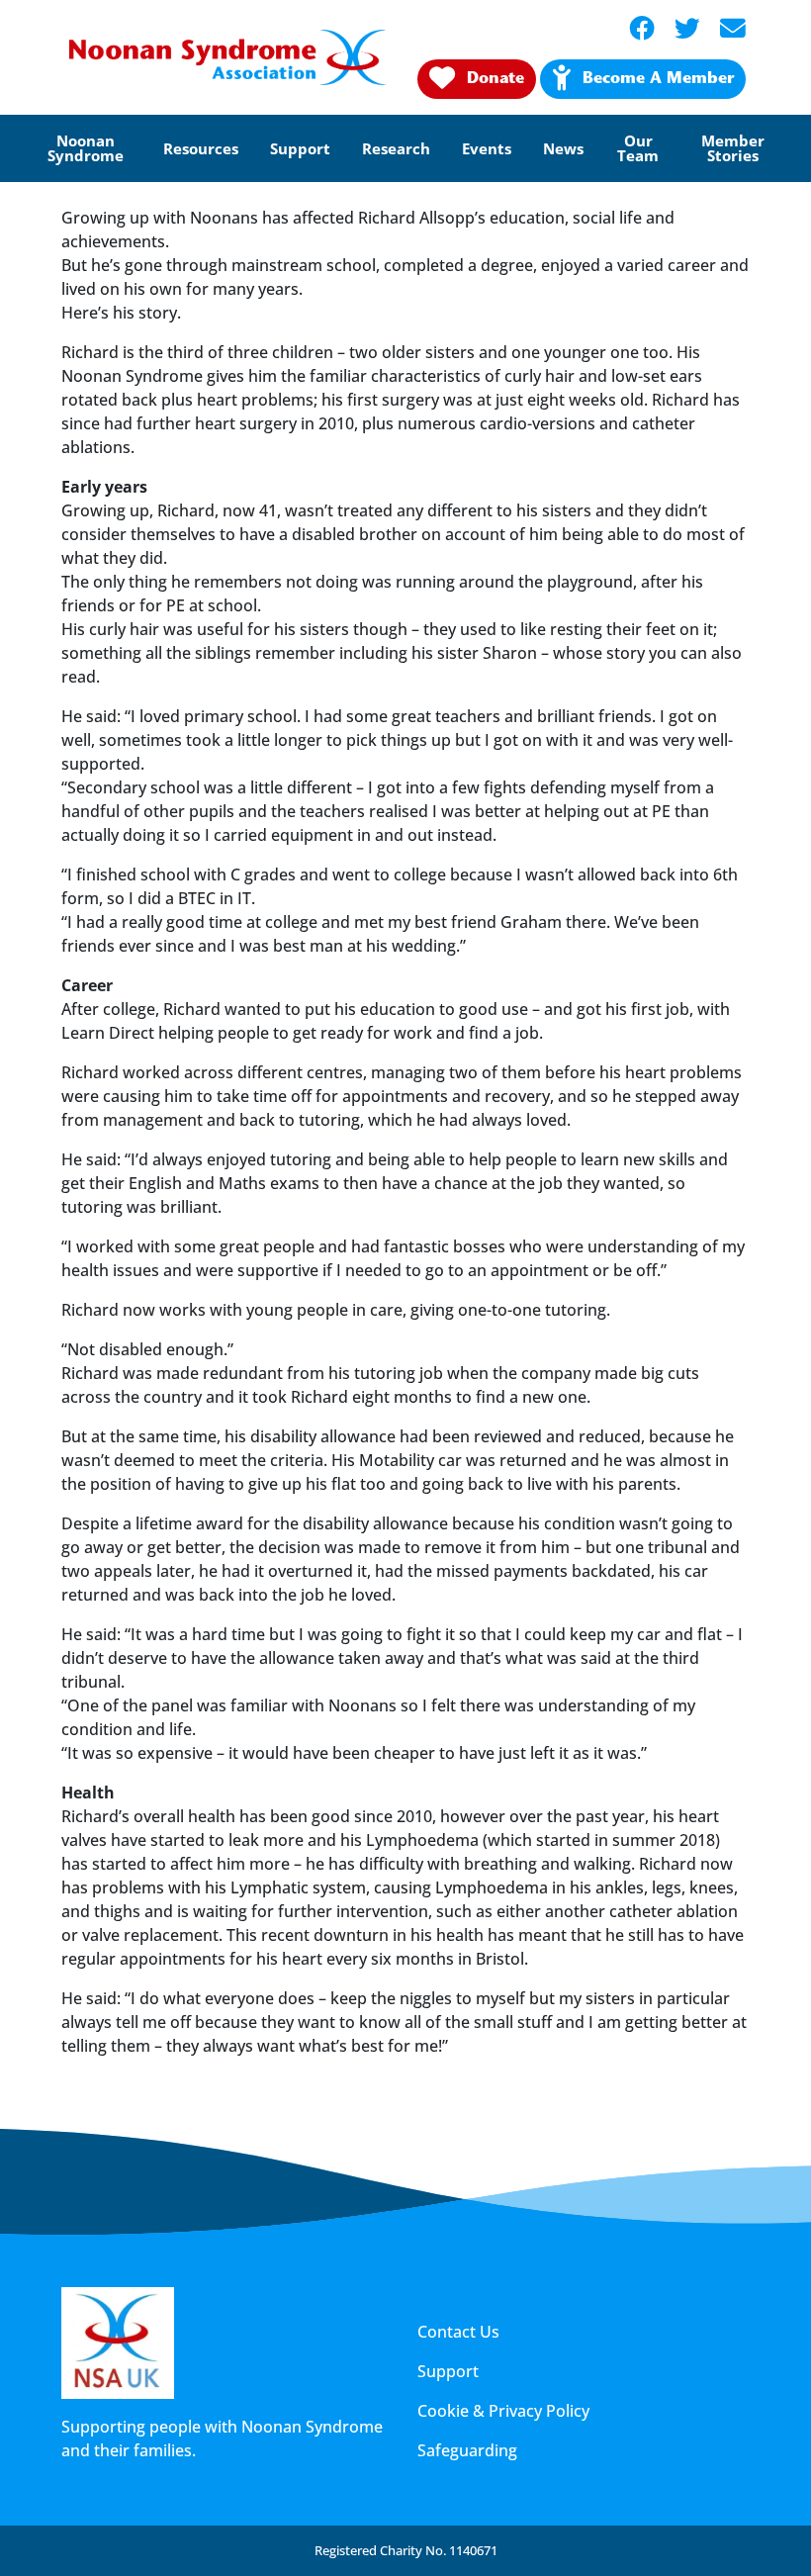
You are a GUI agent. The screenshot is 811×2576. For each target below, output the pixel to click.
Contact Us (458, 2332)
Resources (201, 148)
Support (300, 148)
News (563, 148)
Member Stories (733, 148)
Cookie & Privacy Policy (503, 2411)
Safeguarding (467, 2450)
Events (487, 148)
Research (396, 148)
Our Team (638, 148)
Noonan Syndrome (86, 148)
